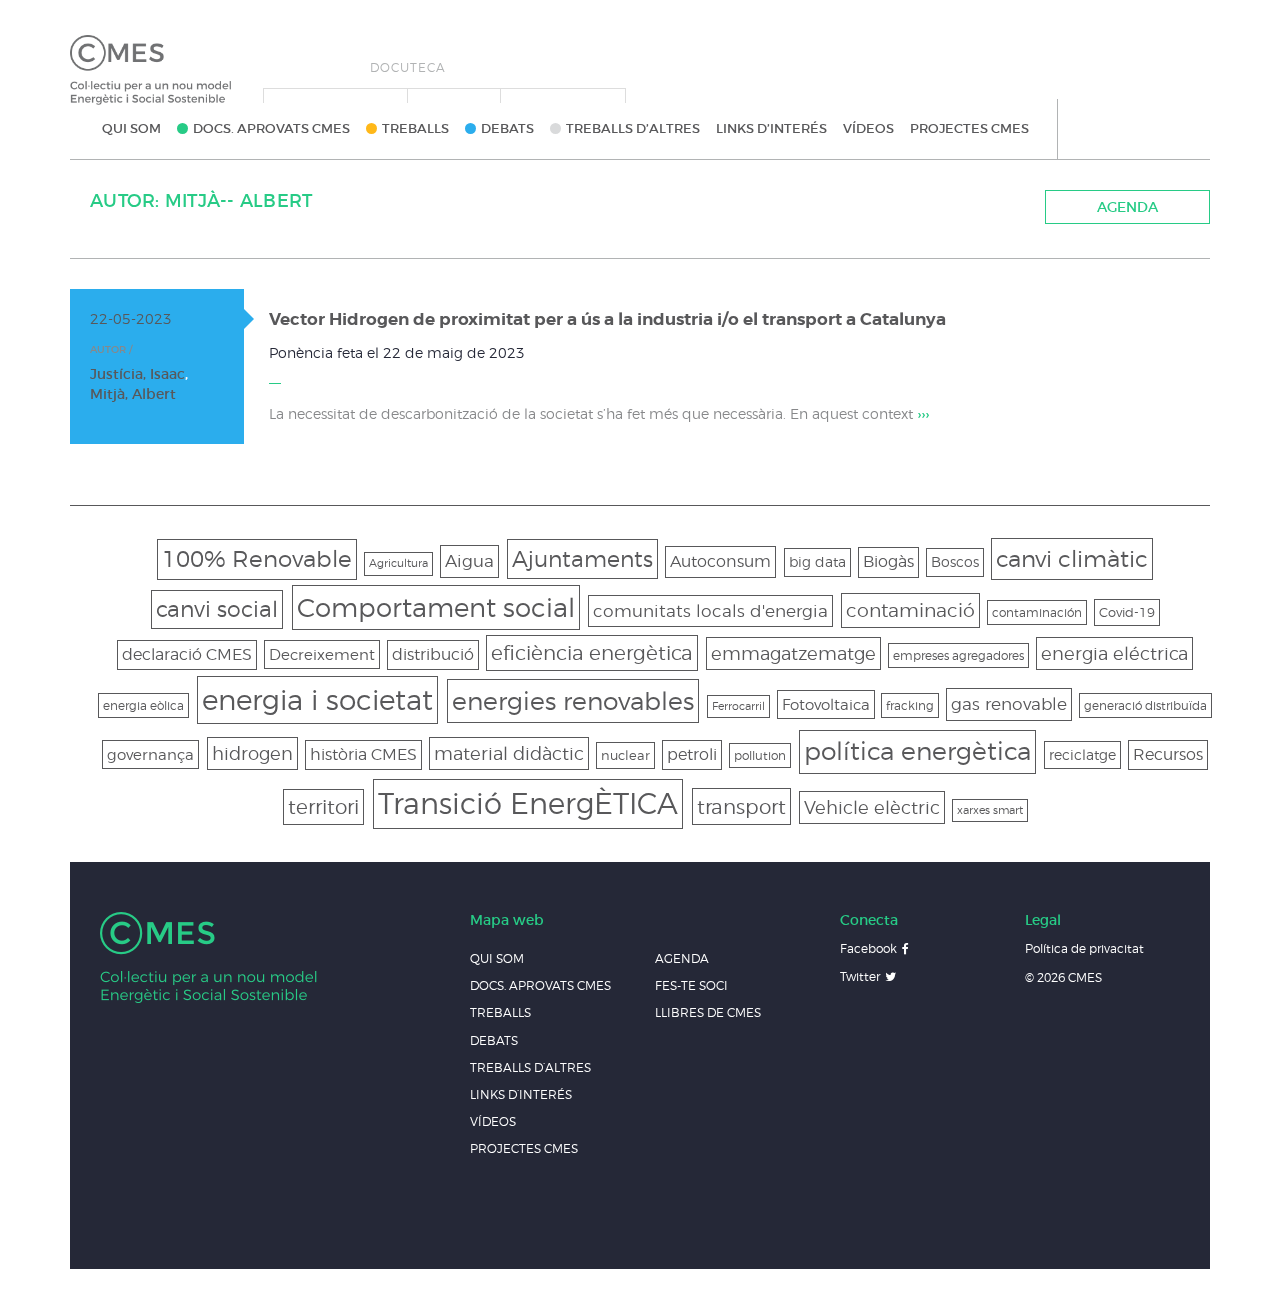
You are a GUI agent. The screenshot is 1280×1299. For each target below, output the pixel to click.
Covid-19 (1127, 612)
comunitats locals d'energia (710, 611)
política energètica (917, 751)
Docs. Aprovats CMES (271, 128)
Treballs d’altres (633, 128)
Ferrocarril (738, 706)
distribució (433, 654)
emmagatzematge (793, 653)
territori (323, 807)
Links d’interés (771, 128)
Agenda (1127, 207)
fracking (910, 705)
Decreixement (322, 654)
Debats (507, 128)
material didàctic (509, 753)
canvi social (217, 609)
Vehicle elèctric (872, 807)
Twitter (860, 976)
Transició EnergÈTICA (528, 803)
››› (923, 414)
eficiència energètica (592, 653)
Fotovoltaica (826, 704)
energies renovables (573, 700)
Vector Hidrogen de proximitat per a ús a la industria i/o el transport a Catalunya (607, 319)
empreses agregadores (958, 655)
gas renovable (1009, 703)
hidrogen (252, 753)
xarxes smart (990, 810)
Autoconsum (720, 561)
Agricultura (398, 563)
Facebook (868, 948)
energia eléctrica (1114, 653)
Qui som (131, 128)
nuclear (625, 755)
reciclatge (1082, 754)
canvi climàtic (1072, 558)
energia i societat (317, 699)
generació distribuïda (1145, 705)
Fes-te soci (691, 985)
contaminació (910, 610)
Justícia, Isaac (137, 374)
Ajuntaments (582, 558)
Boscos (955, 561)
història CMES (363, 754)
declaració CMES (187, 654)
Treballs (415, 128)
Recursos (1168, 754)
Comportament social (436, 607)
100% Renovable (257, 558)
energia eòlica (143, 705)
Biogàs (888, 561)
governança (150, 754)
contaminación (1037, 612)
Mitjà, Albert (133, 394)
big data (817, 561)
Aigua (469, 561)
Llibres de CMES (708, 1012)
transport (741, 806)
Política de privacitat (1084, 948)
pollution (760, 755)
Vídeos (868, 128)
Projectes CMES (969, 128)
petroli (692, 754)
